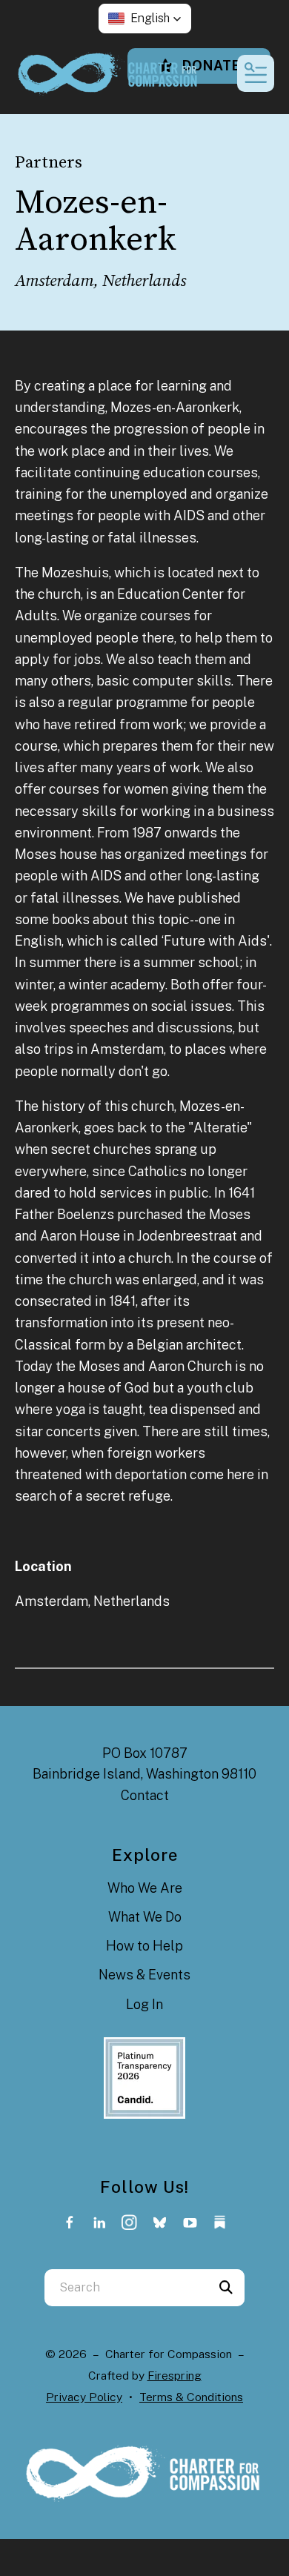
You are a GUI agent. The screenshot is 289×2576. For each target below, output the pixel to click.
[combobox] (126, 2288)
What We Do (145, 1917)
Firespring (175, 2376)
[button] (145, 19)
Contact (145, 1795)
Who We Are (145, 1888)
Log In (144, 2004)
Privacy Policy (84, 2397)
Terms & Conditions (191, 2397)
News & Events (144, 1975)
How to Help (144, 1946)
